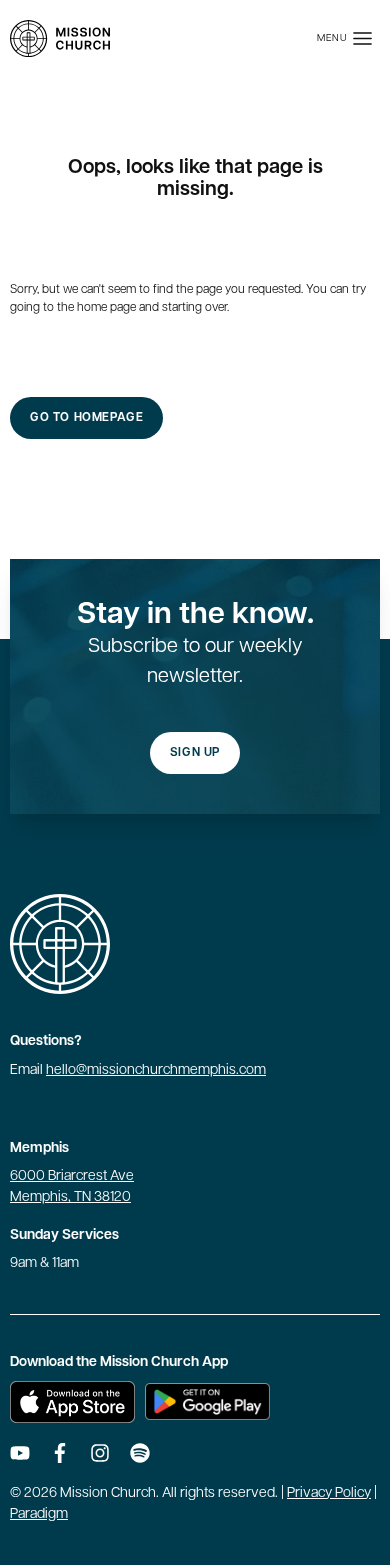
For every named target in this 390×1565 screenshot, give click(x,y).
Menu (332, 38)
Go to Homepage (86, 418)
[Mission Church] (60, 38)
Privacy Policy (329, 1493)
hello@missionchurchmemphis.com (156, 1070)
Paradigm (39, 1514)
